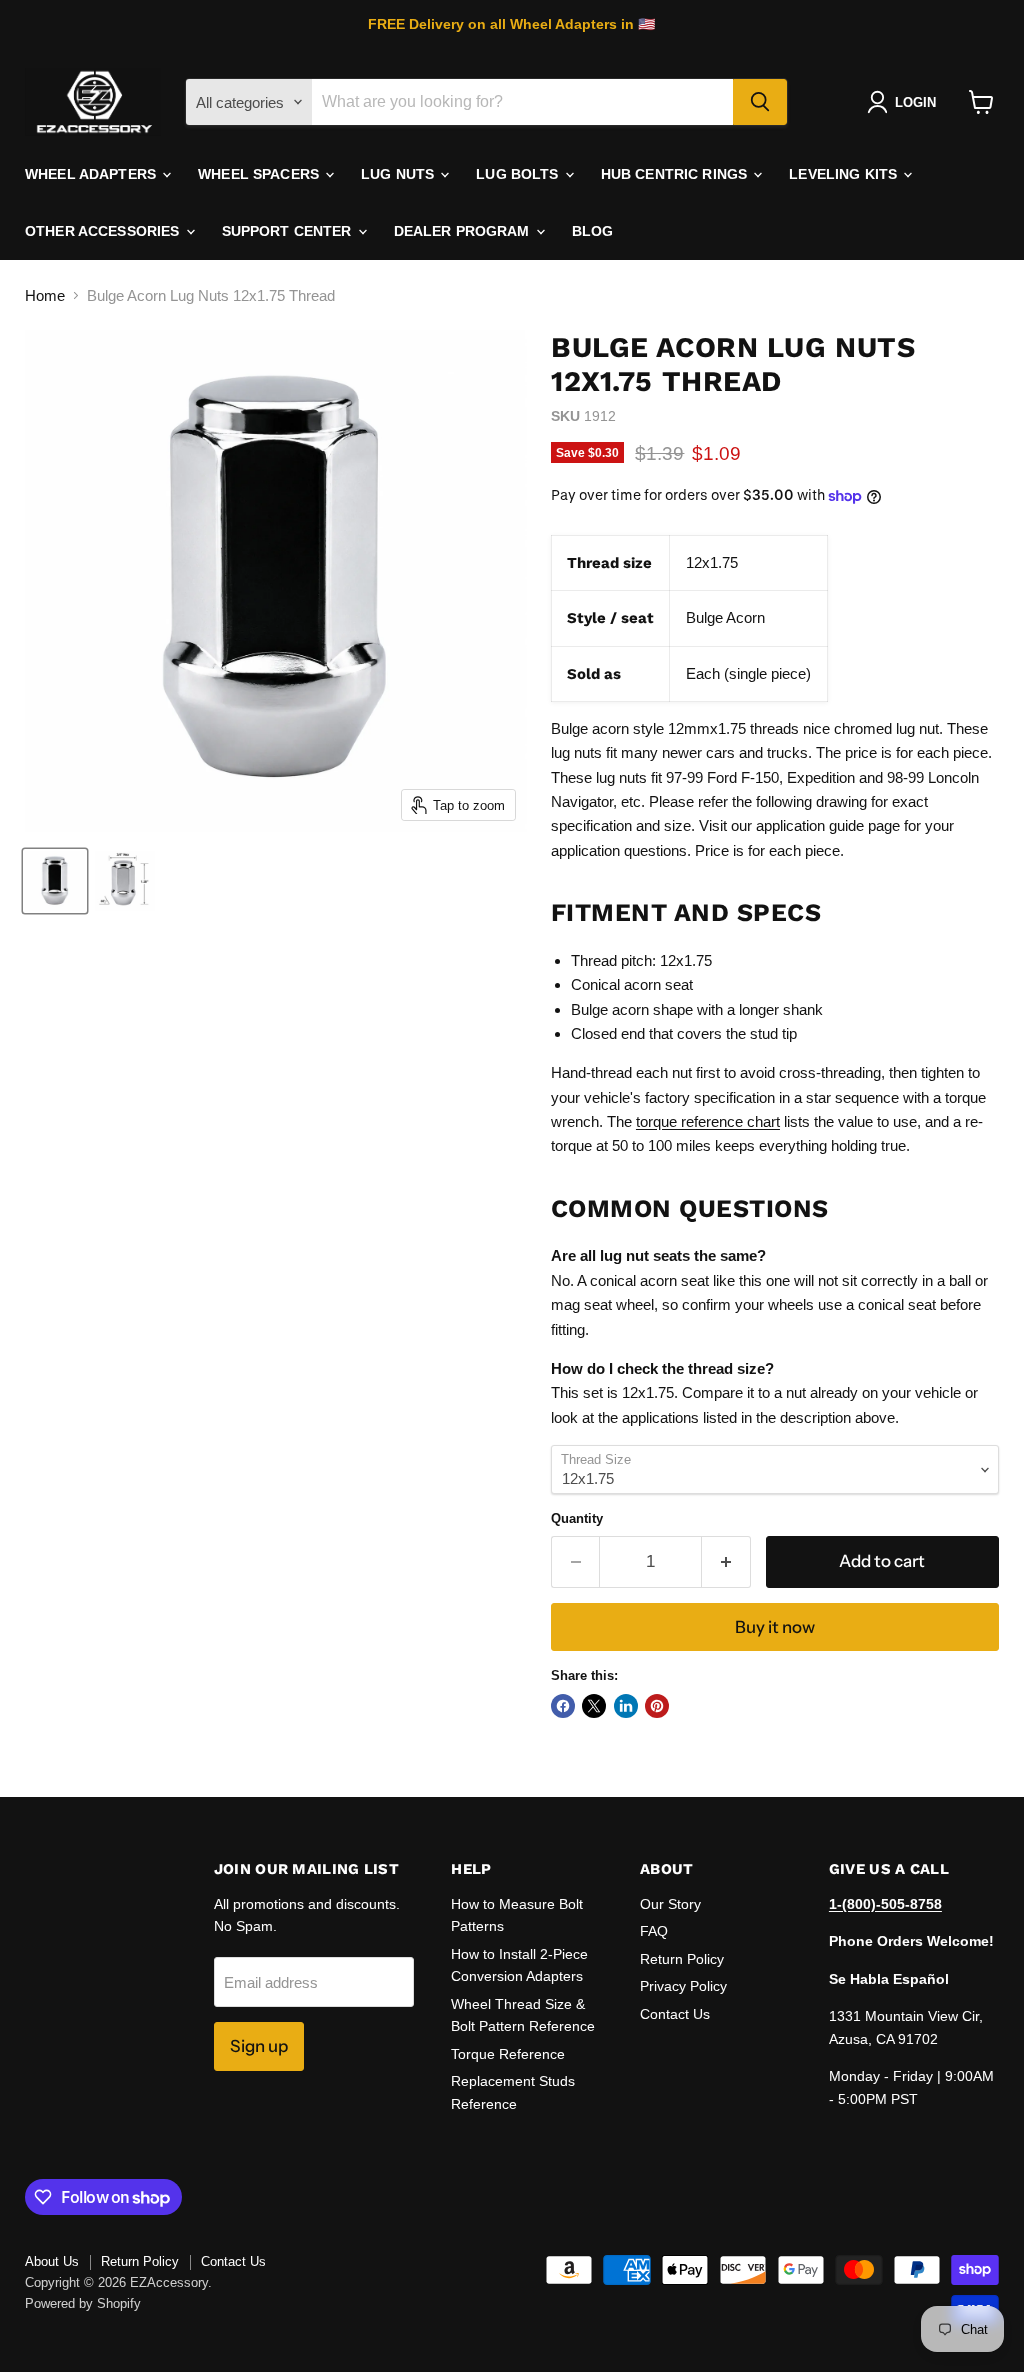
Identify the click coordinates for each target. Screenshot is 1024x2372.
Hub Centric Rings (676, 174)
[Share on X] (594, 1706)
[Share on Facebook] (563, 1706)
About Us (52, 2261)
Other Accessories (104, 231)
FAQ (654, 1931)
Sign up (259, 2046)
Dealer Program (464, 231)
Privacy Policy (683, 1986)
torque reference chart (708, 1121)
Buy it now (775, 1627)
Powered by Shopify (83, 2303)
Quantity (577, 1518)
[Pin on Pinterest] (657, 1706)
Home (45, 295)
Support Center (289, 231)
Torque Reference (508, 2054)
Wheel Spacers (260, 174)
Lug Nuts (399, 174)
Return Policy (682, 1959)
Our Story (670, 1904)
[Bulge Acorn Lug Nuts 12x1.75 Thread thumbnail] (55, 881)
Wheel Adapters (92, 174)
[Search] (760, 102)
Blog (593, 231)
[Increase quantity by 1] (726, 1561)
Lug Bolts (519, 174)
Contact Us (675, 2014)
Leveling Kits (845, 174)
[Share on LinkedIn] (626, 1706)
